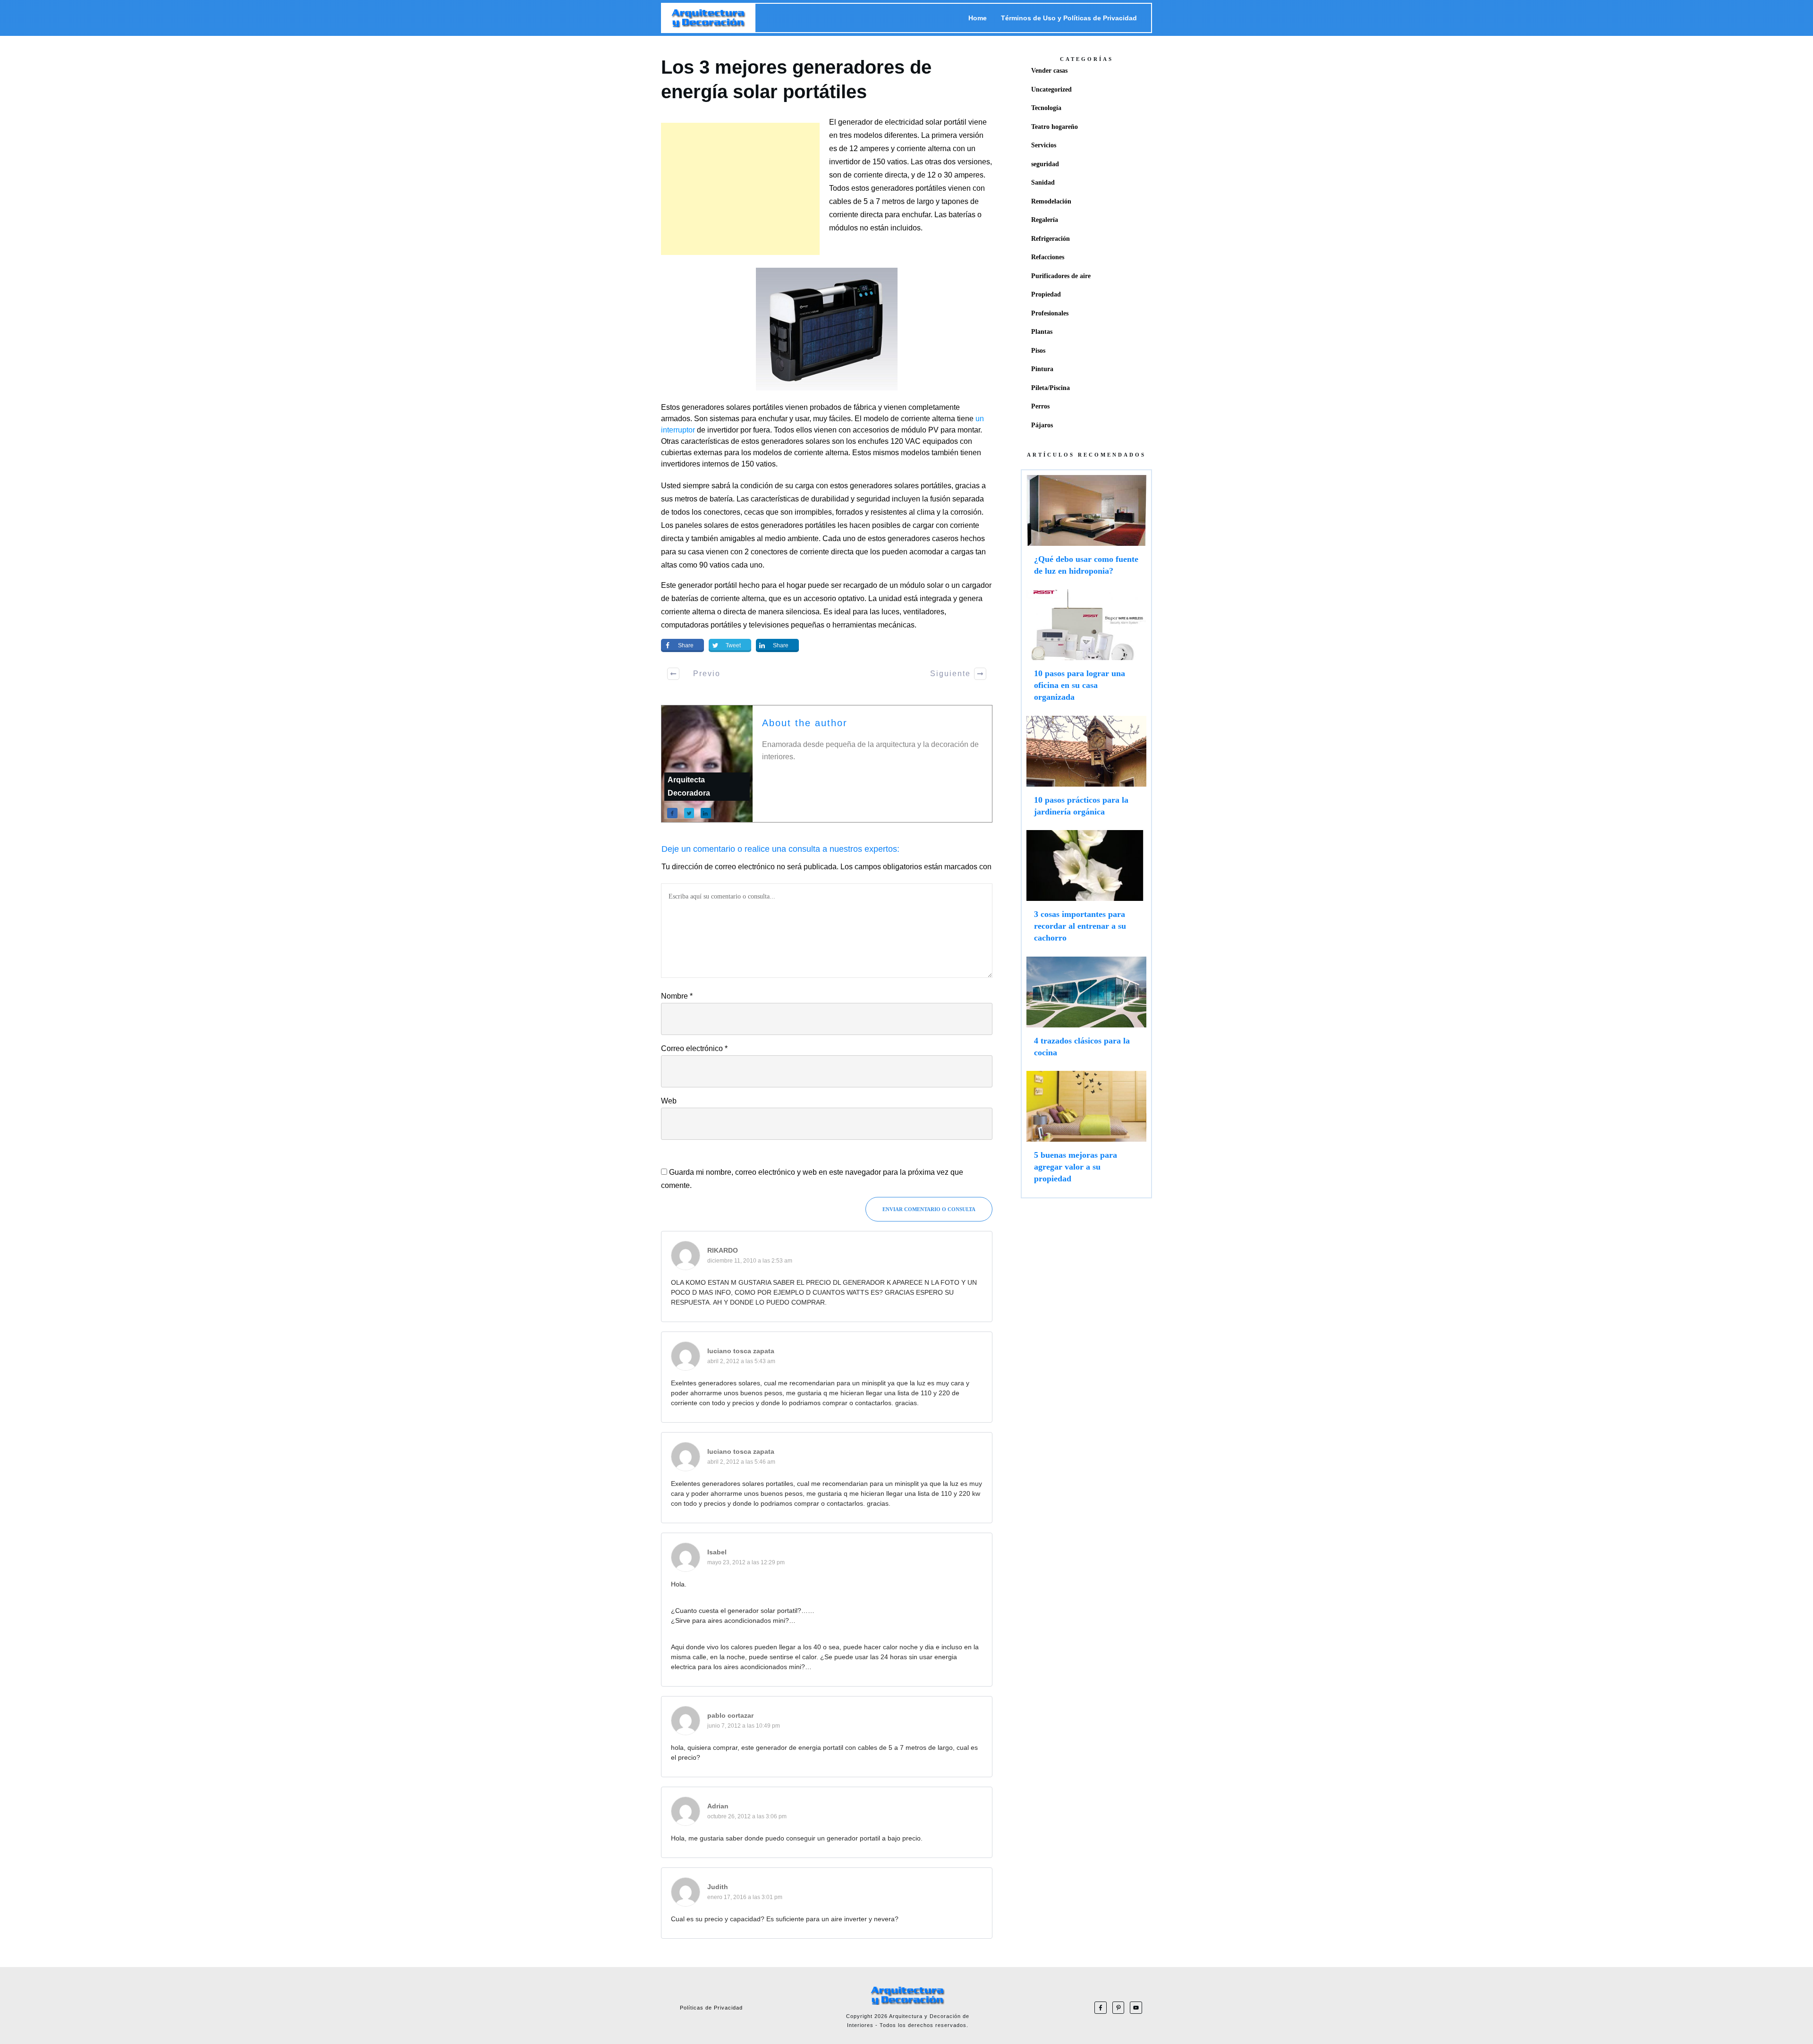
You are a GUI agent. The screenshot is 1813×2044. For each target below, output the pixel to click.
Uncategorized (1051, 89)
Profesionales (1050, 313)
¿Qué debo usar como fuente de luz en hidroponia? (1086, 530)
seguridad (1045, 164)
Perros (1040, 406)
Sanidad (1043, 182)
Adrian (718, 1806)
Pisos (1038, 351)
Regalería (1045, 220)
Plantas (1042, 332)
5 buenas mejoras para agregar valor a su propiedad (1086, 1132)
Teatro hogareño (1055, 127)
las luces (885, 612)
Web (669, 1101)
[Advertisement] (740, 189)
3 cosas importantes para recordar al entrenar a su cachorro (1086, 891)
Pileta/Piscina (1051, 388)
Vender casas (1049, 71)
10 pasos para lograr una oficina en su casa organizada (1086, 650)
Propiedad (1046, 294)
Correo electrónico (694, 1048)
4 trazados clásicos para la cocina (1086, 1011)
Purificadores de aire (1061, 276)
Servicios (1044, 145)
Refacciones (1048, 257)
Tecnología (1046, 108)
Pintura (1042, 369)
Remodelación (1051, 201)
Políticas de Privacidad (711, 2008)
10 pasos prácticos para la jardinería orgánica (1086, 771)
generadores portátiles (909, 188)
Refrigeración (1051, 239)
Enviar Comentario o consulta (929, 1209)
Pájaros (1042, 425)
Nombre (677, 996)
